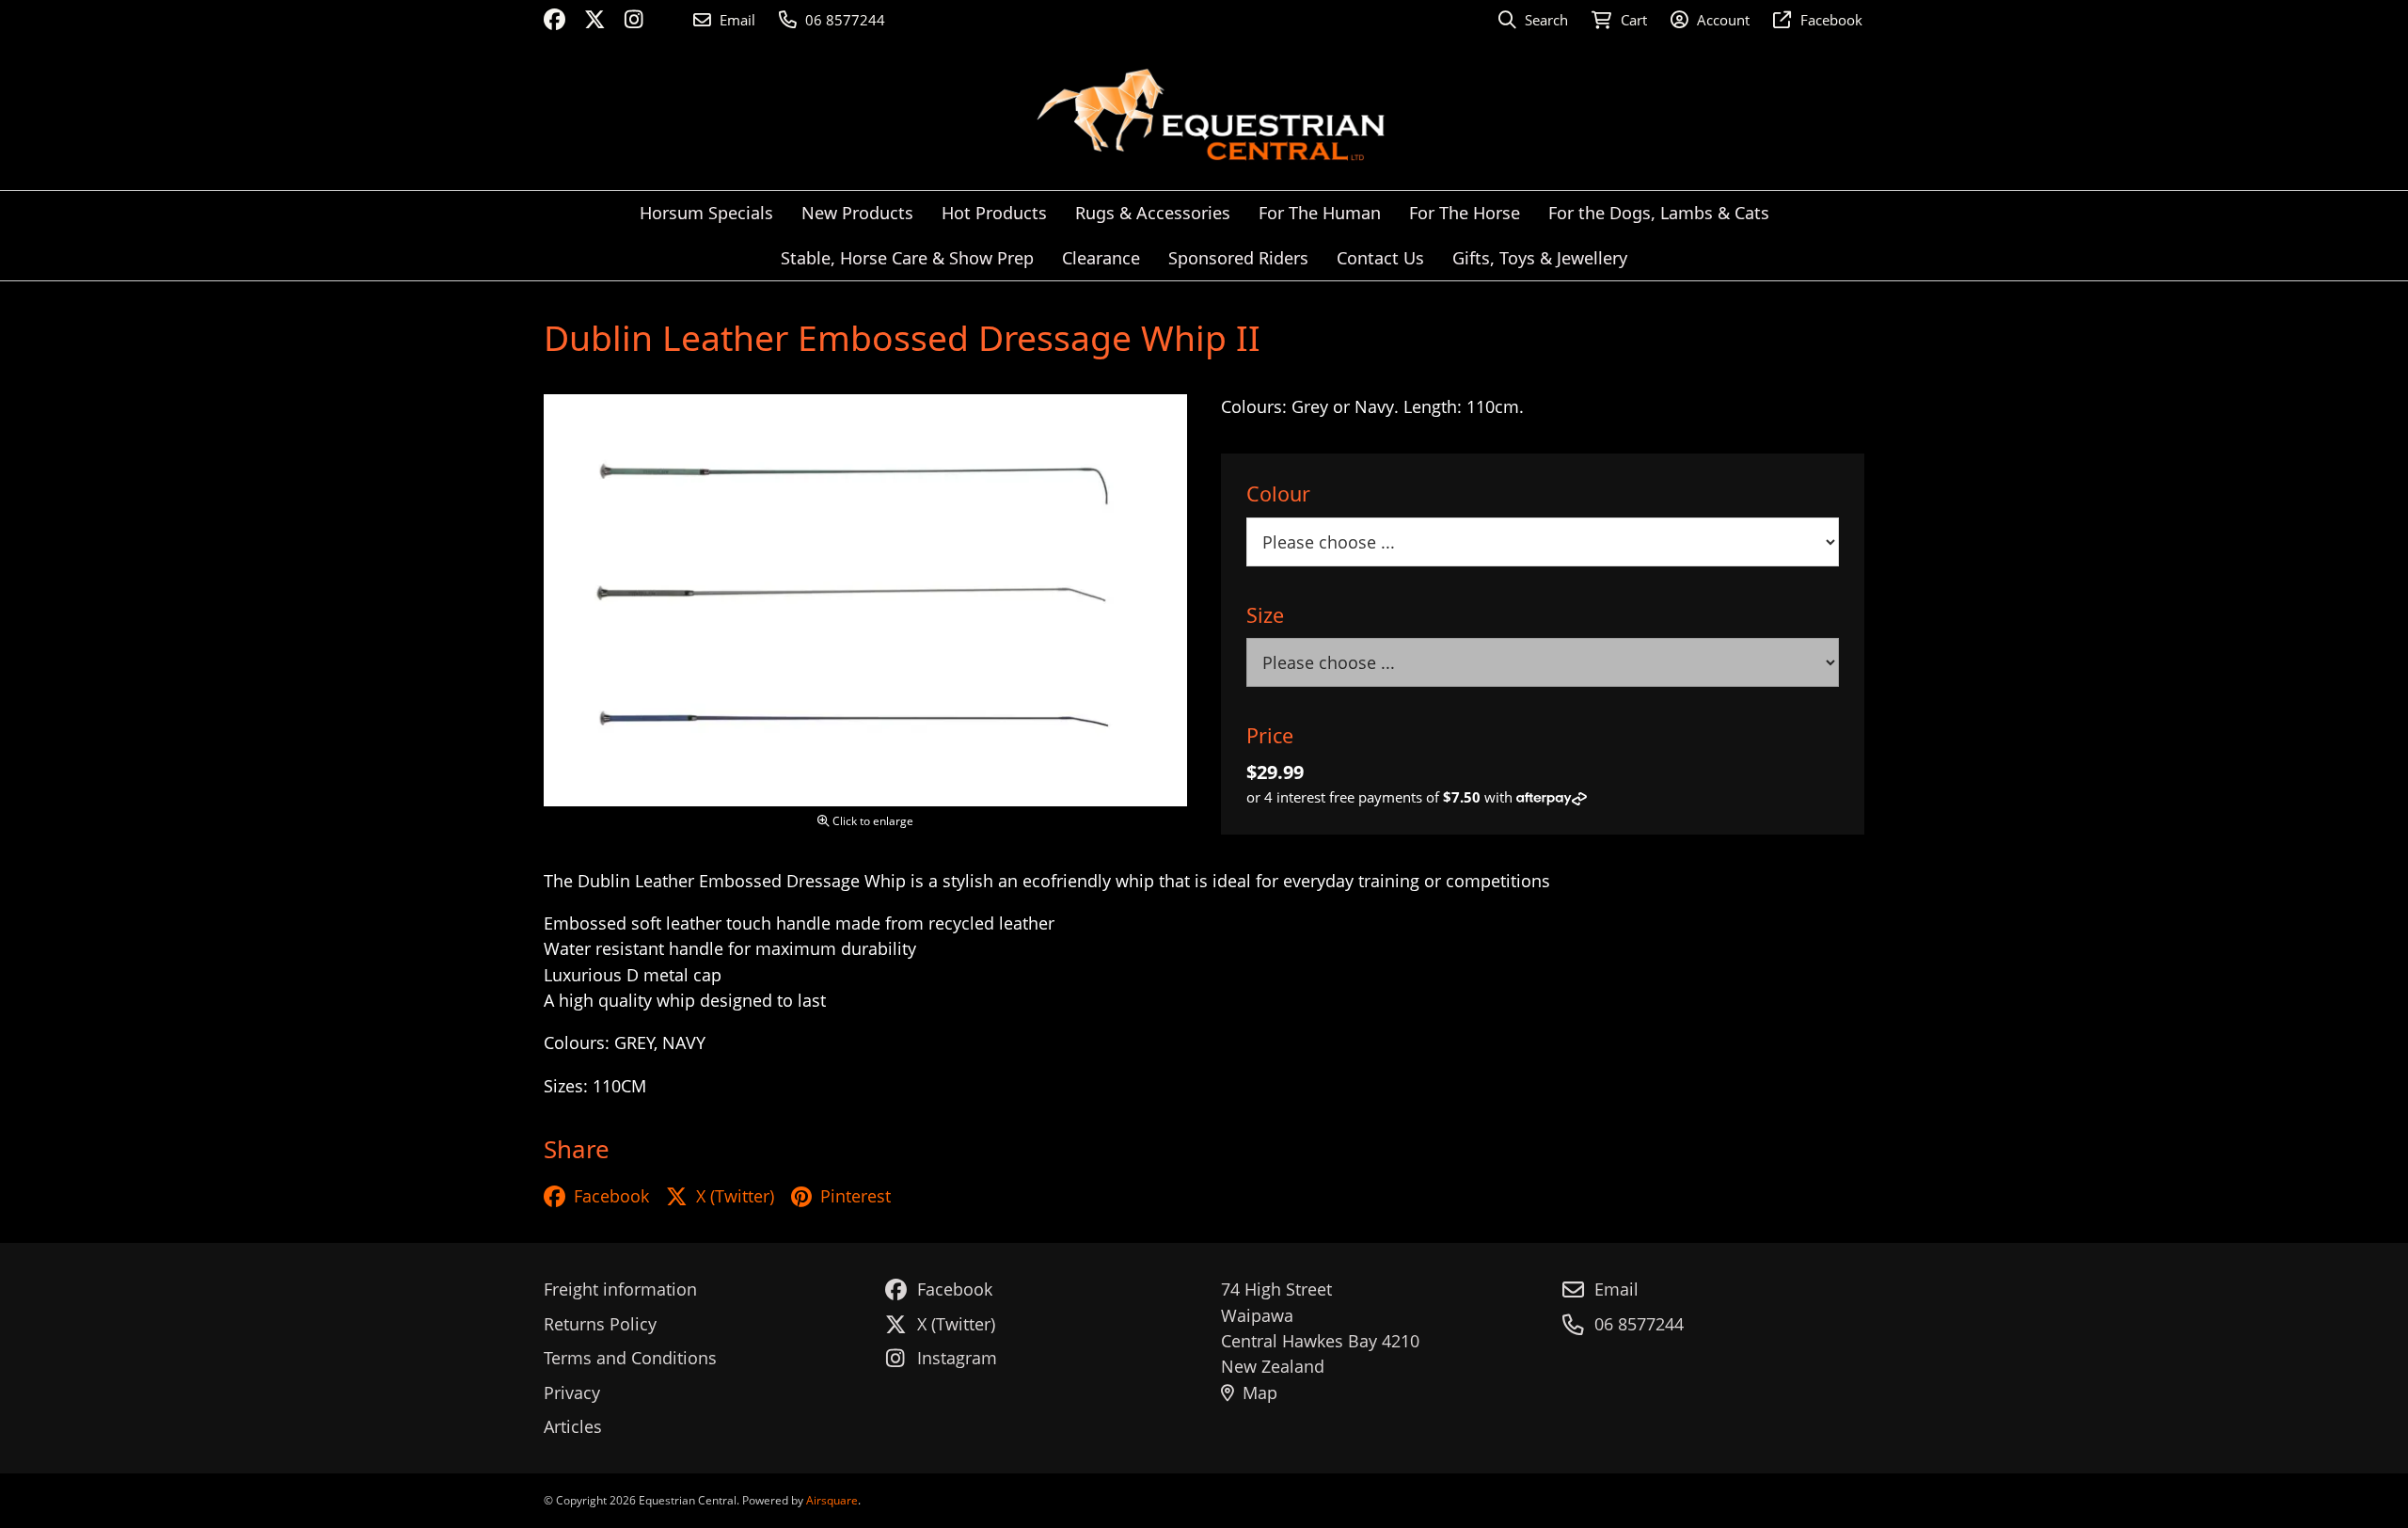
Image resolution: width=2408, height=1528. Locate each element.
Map (1260, 1393)
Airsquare (832, 1500)
